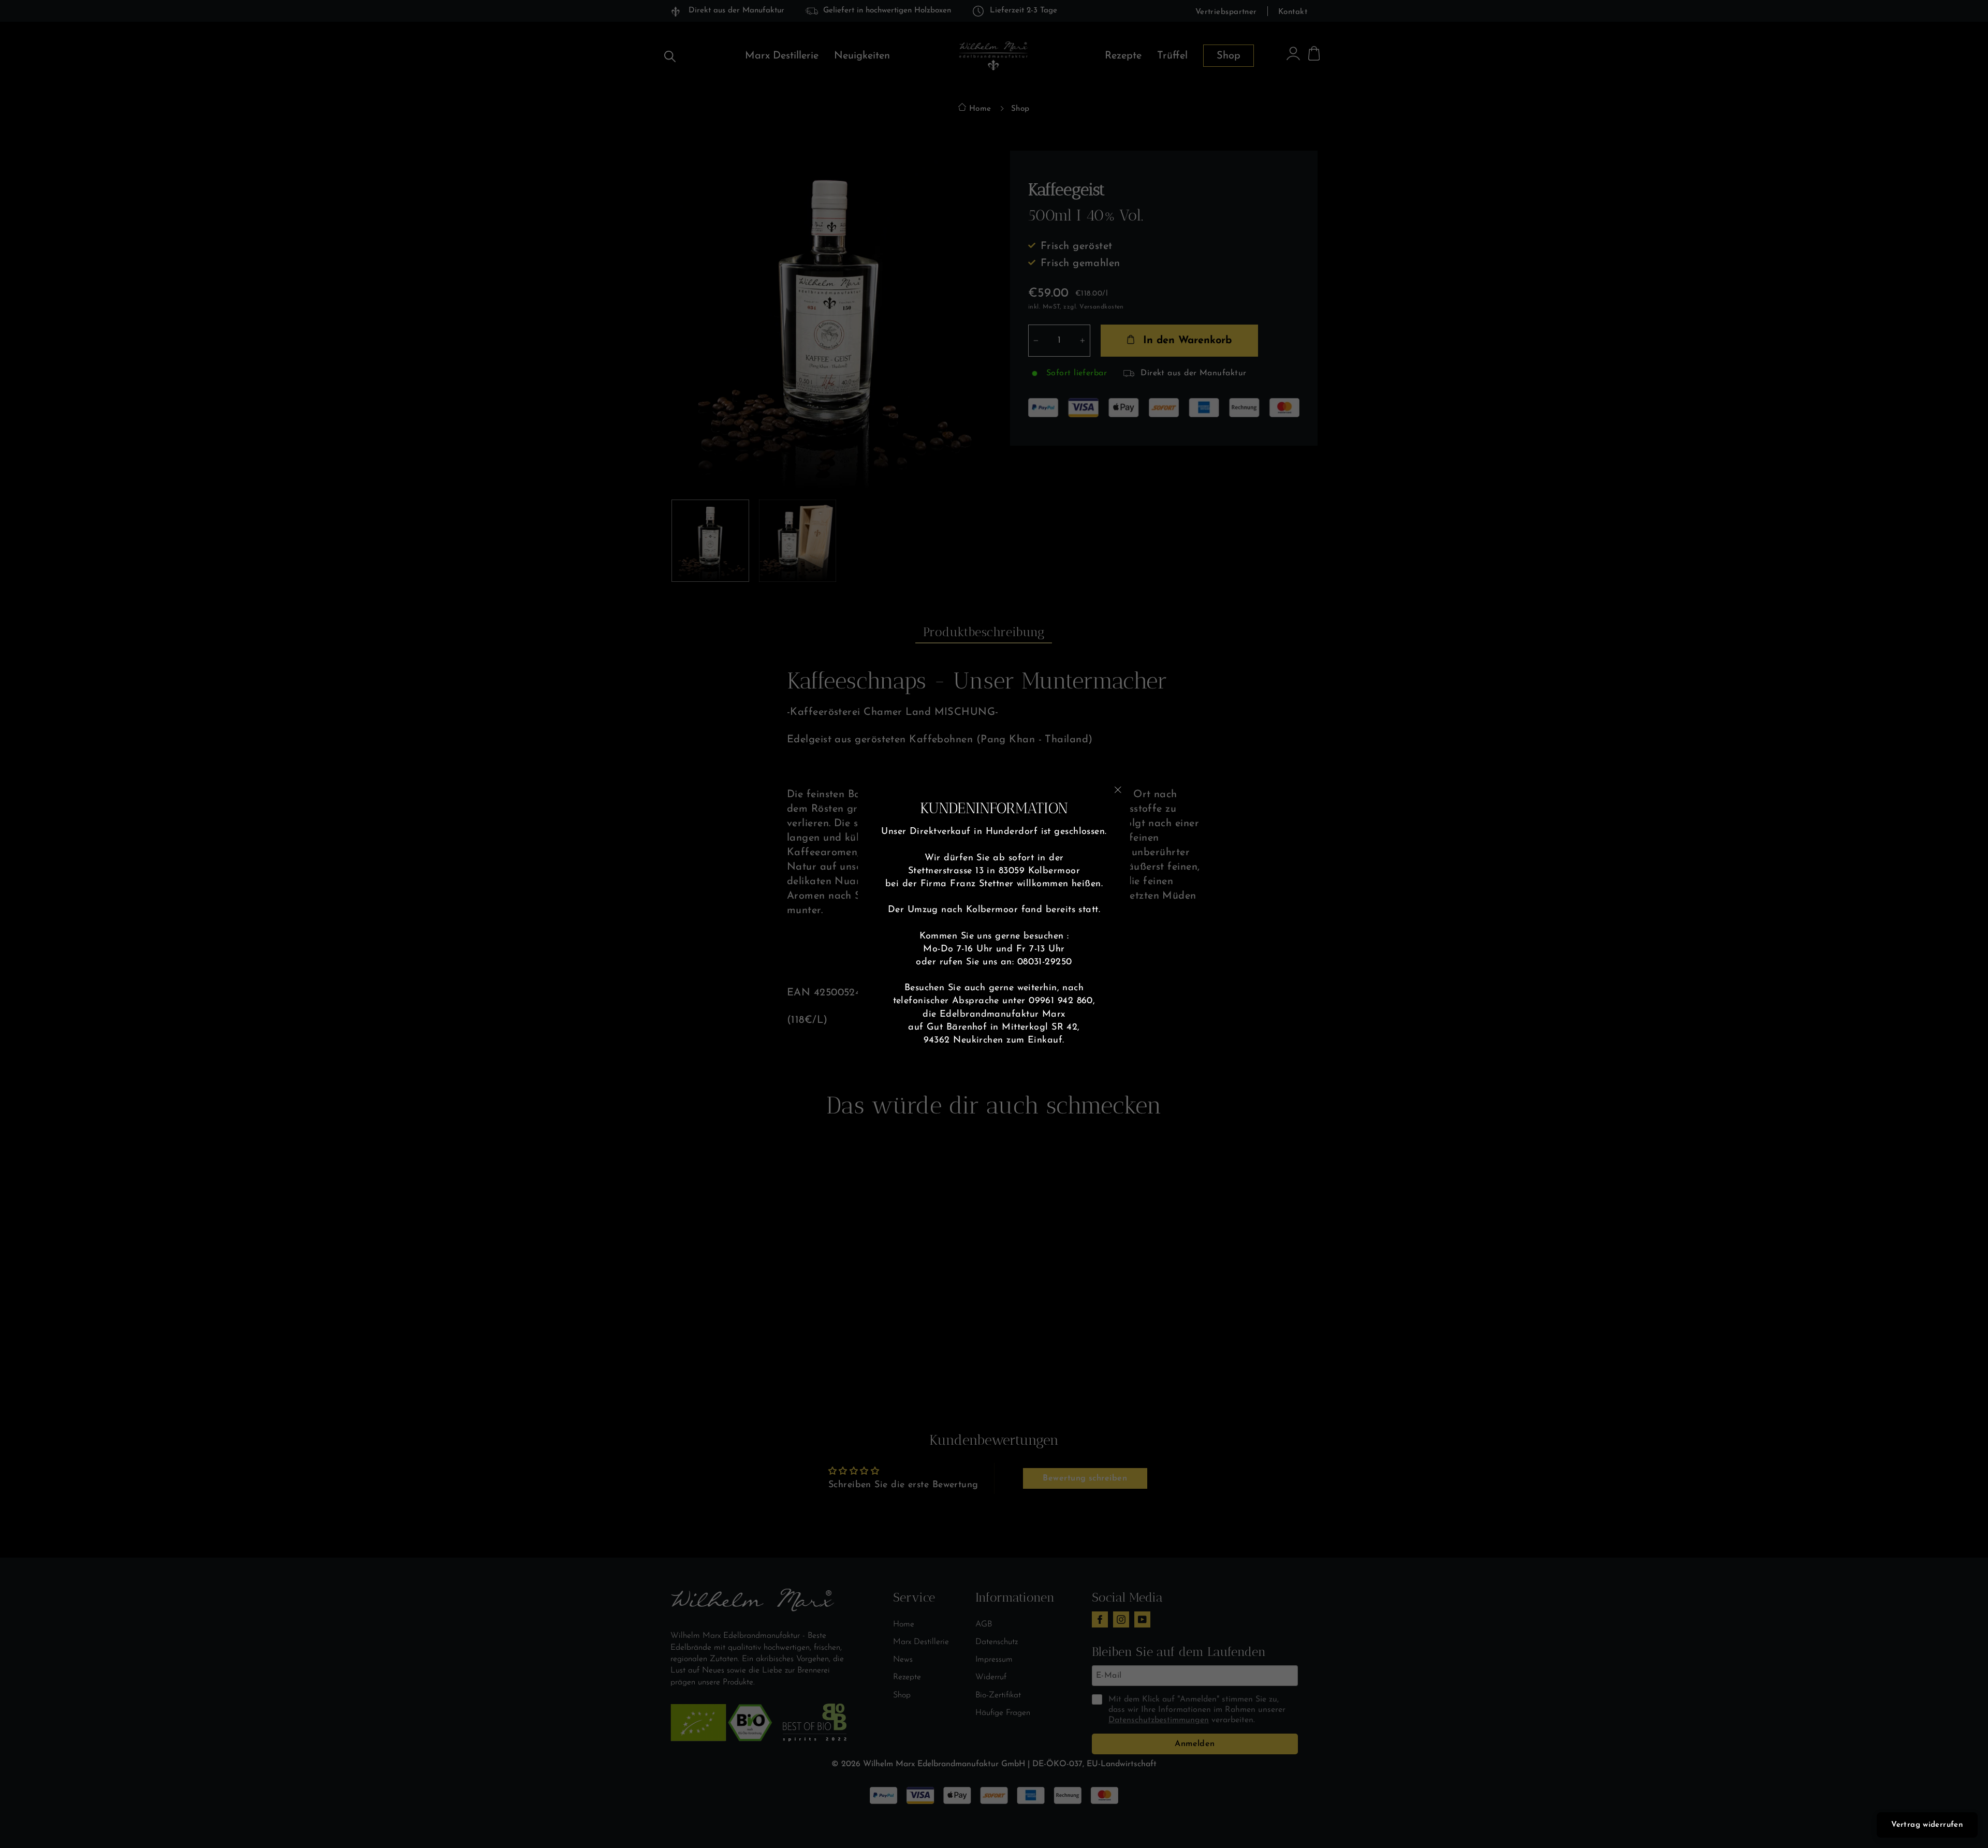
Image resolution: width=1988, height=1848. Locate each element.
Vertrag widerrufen (1927, 1825)
